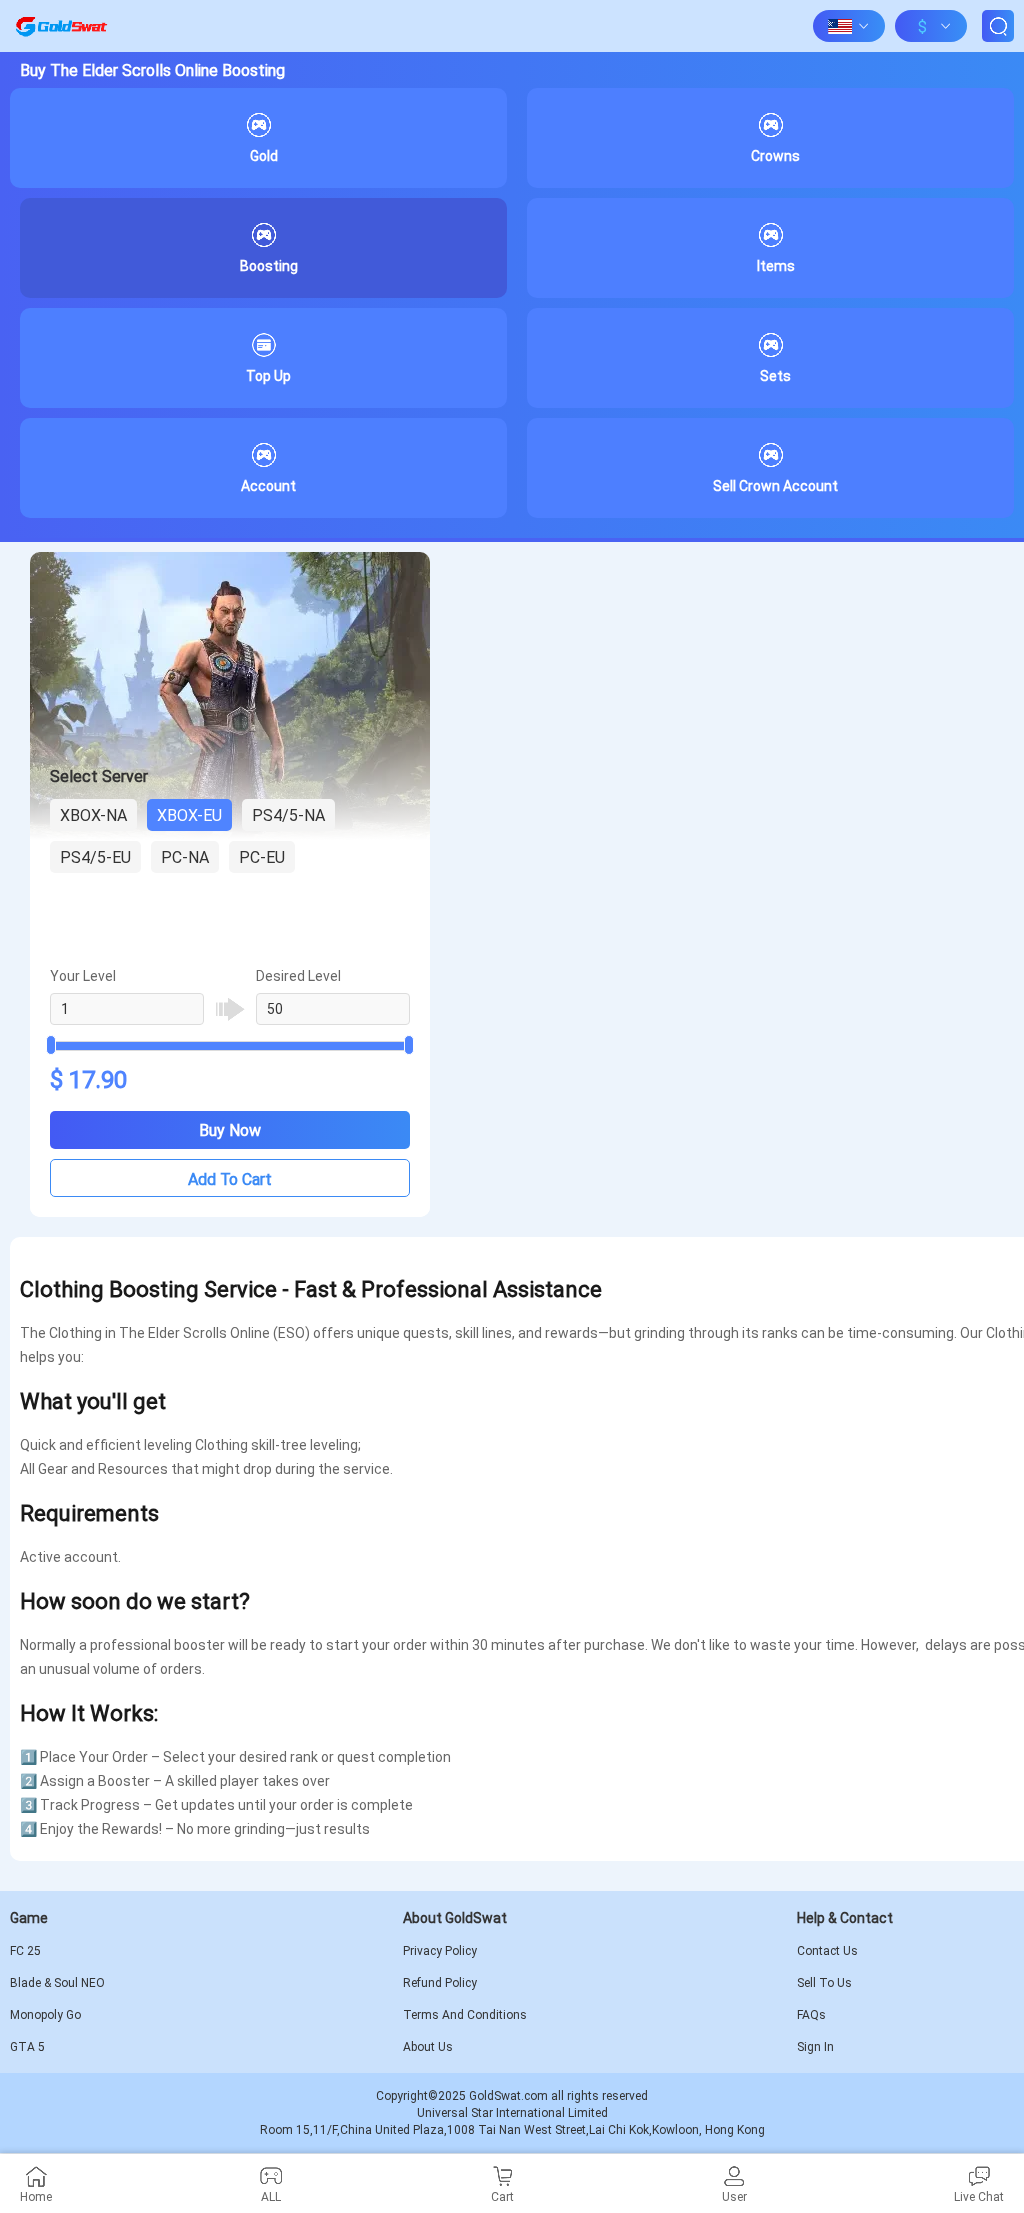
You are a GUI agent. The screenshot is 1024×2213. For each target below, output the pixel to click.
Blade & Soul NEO (57, 1983)
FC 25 (25, 1951)
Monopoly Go (45, 2015)
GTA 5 (27, 2047)
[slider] (230, 1046)
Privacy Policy (440, 1951)
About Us (428, 2047)
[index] (61, 26)
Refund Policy (440, 1983)
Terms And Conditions (465, 2015)
